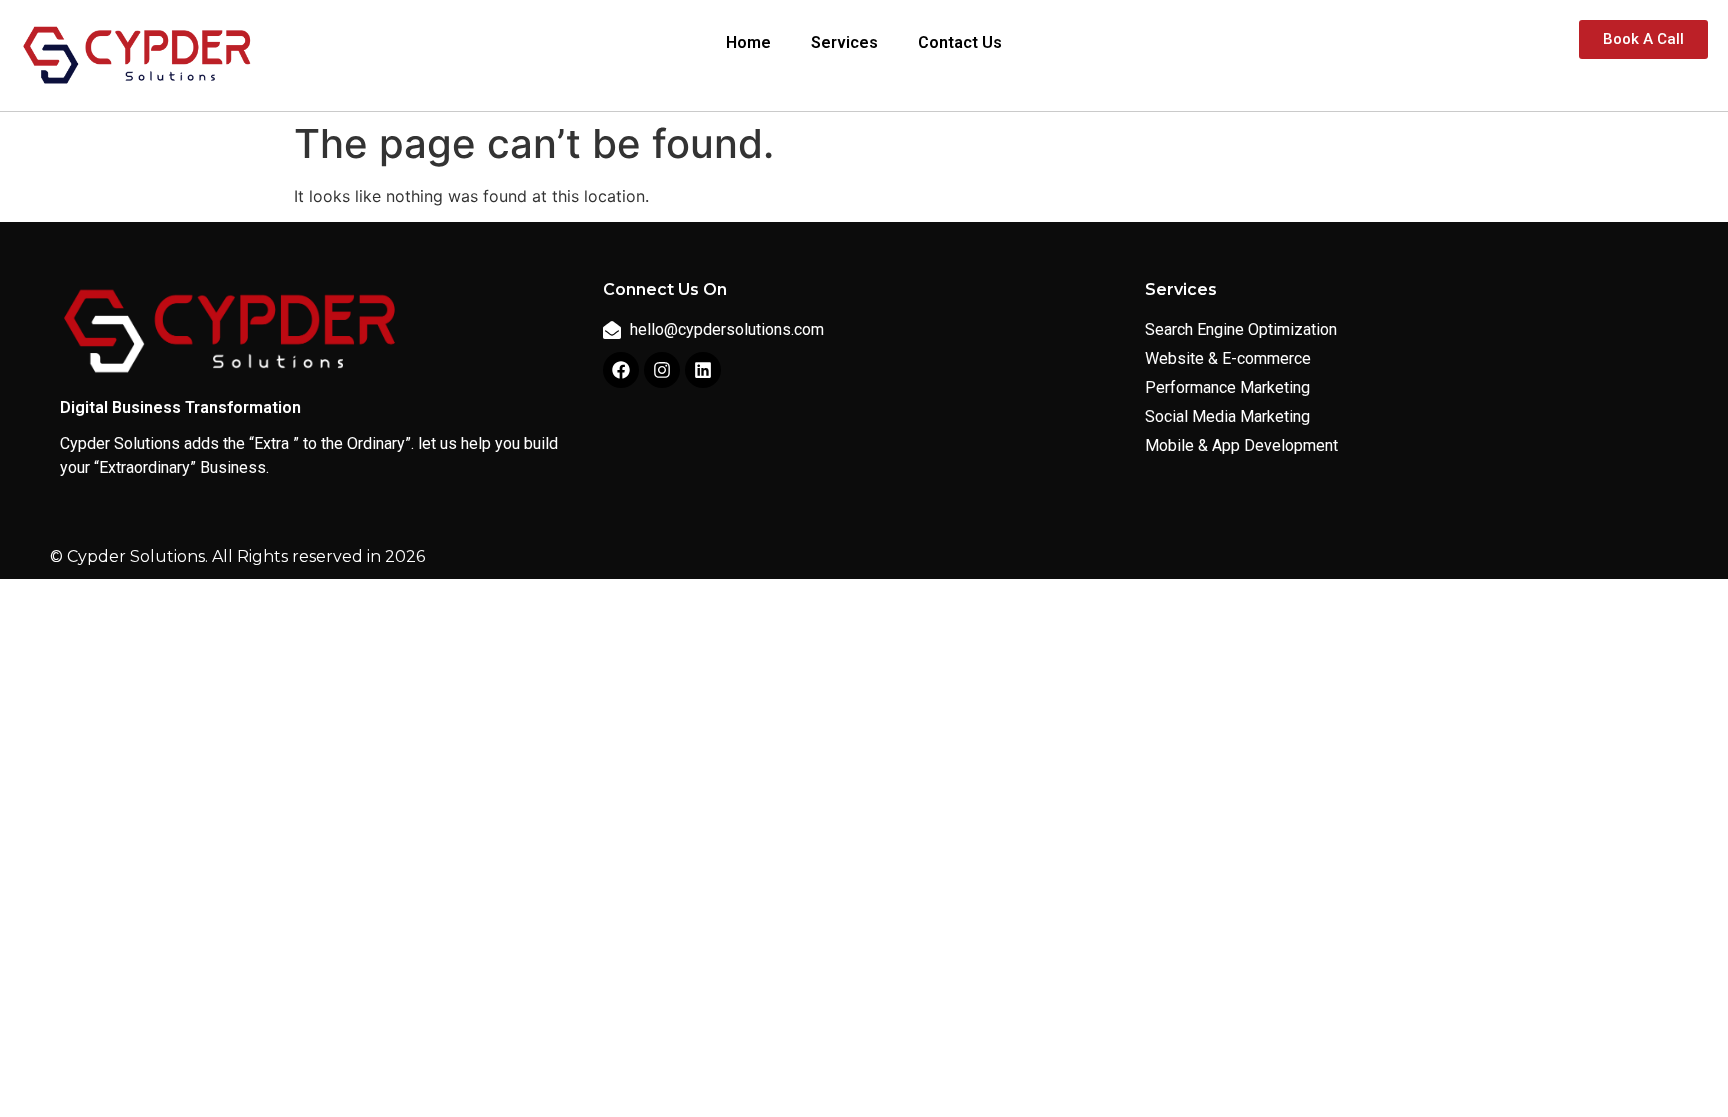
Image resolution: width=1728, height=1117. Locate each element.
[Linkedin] (703, 370)
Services (844, 42)
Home (748, 42)
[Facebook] (621, 370)
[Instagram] (662, 370)
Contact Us (960, 42)
